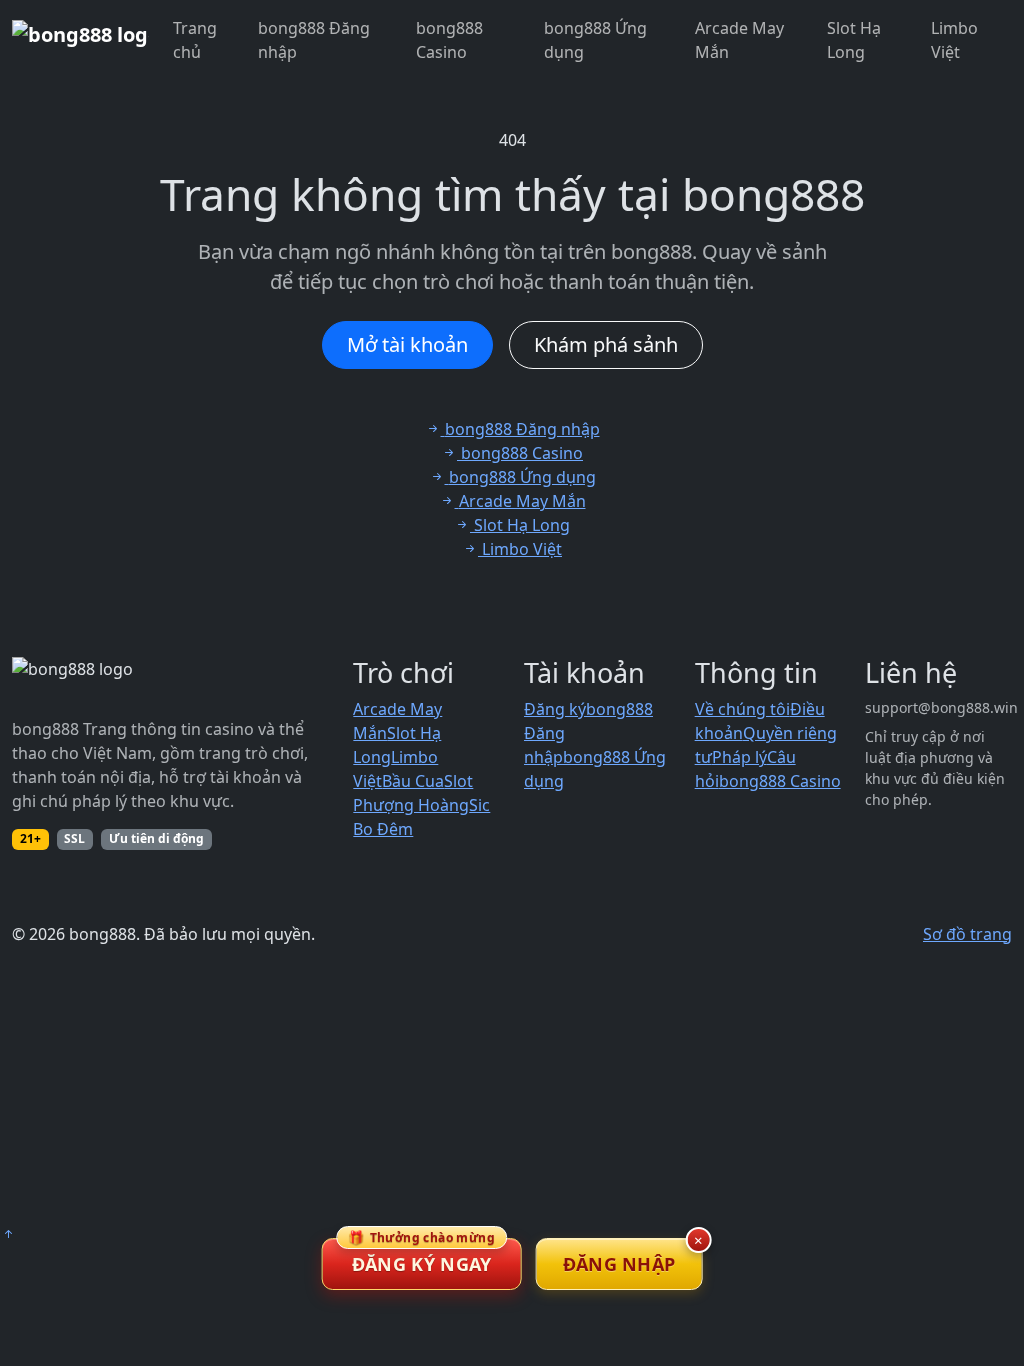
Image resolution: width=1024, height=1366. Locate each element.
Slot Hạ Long (854, 40)
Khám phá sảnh (606, 344)
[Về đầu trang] (8, 1234)
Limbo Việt (954, 40)
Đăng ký (555, 709)
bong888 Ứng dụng (595, 40)
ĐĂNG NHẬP (619, 1264)
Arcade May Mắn (739, 40)
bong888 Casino (449, 40)
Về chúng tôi (742, 709)
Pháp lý (739, 757)
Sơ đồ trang (967, 934)
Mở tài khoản (407, 344)
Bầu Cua (413, 781)
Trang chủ (195, 40)
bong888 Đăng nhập (314, 40)
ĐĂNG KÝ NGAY (421, 1257)
